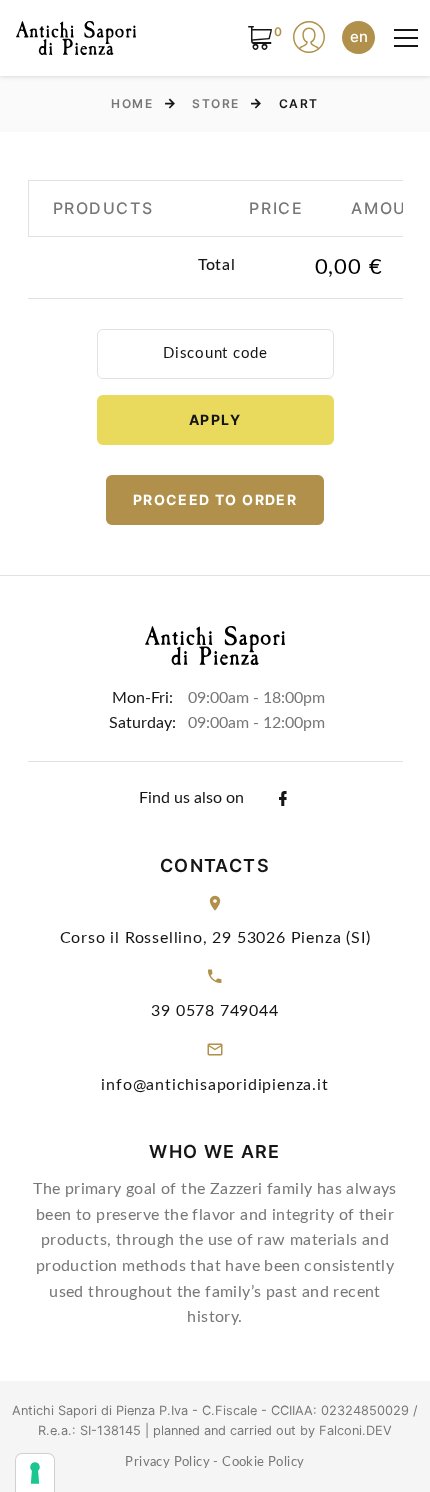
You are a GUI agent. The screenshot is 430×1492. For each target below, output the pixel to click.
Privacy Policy (167, 1462)
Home (132, 103)
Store (216, 103)
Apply (215, 419)
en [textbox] (359, 36)
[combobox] (358, 37)
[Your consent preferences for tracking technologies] (35, 1473)
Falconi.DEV (355, 1430)
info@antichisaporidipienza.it (214, 1085)
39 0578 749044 (214, 1011)
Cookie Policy (263, 1462)
